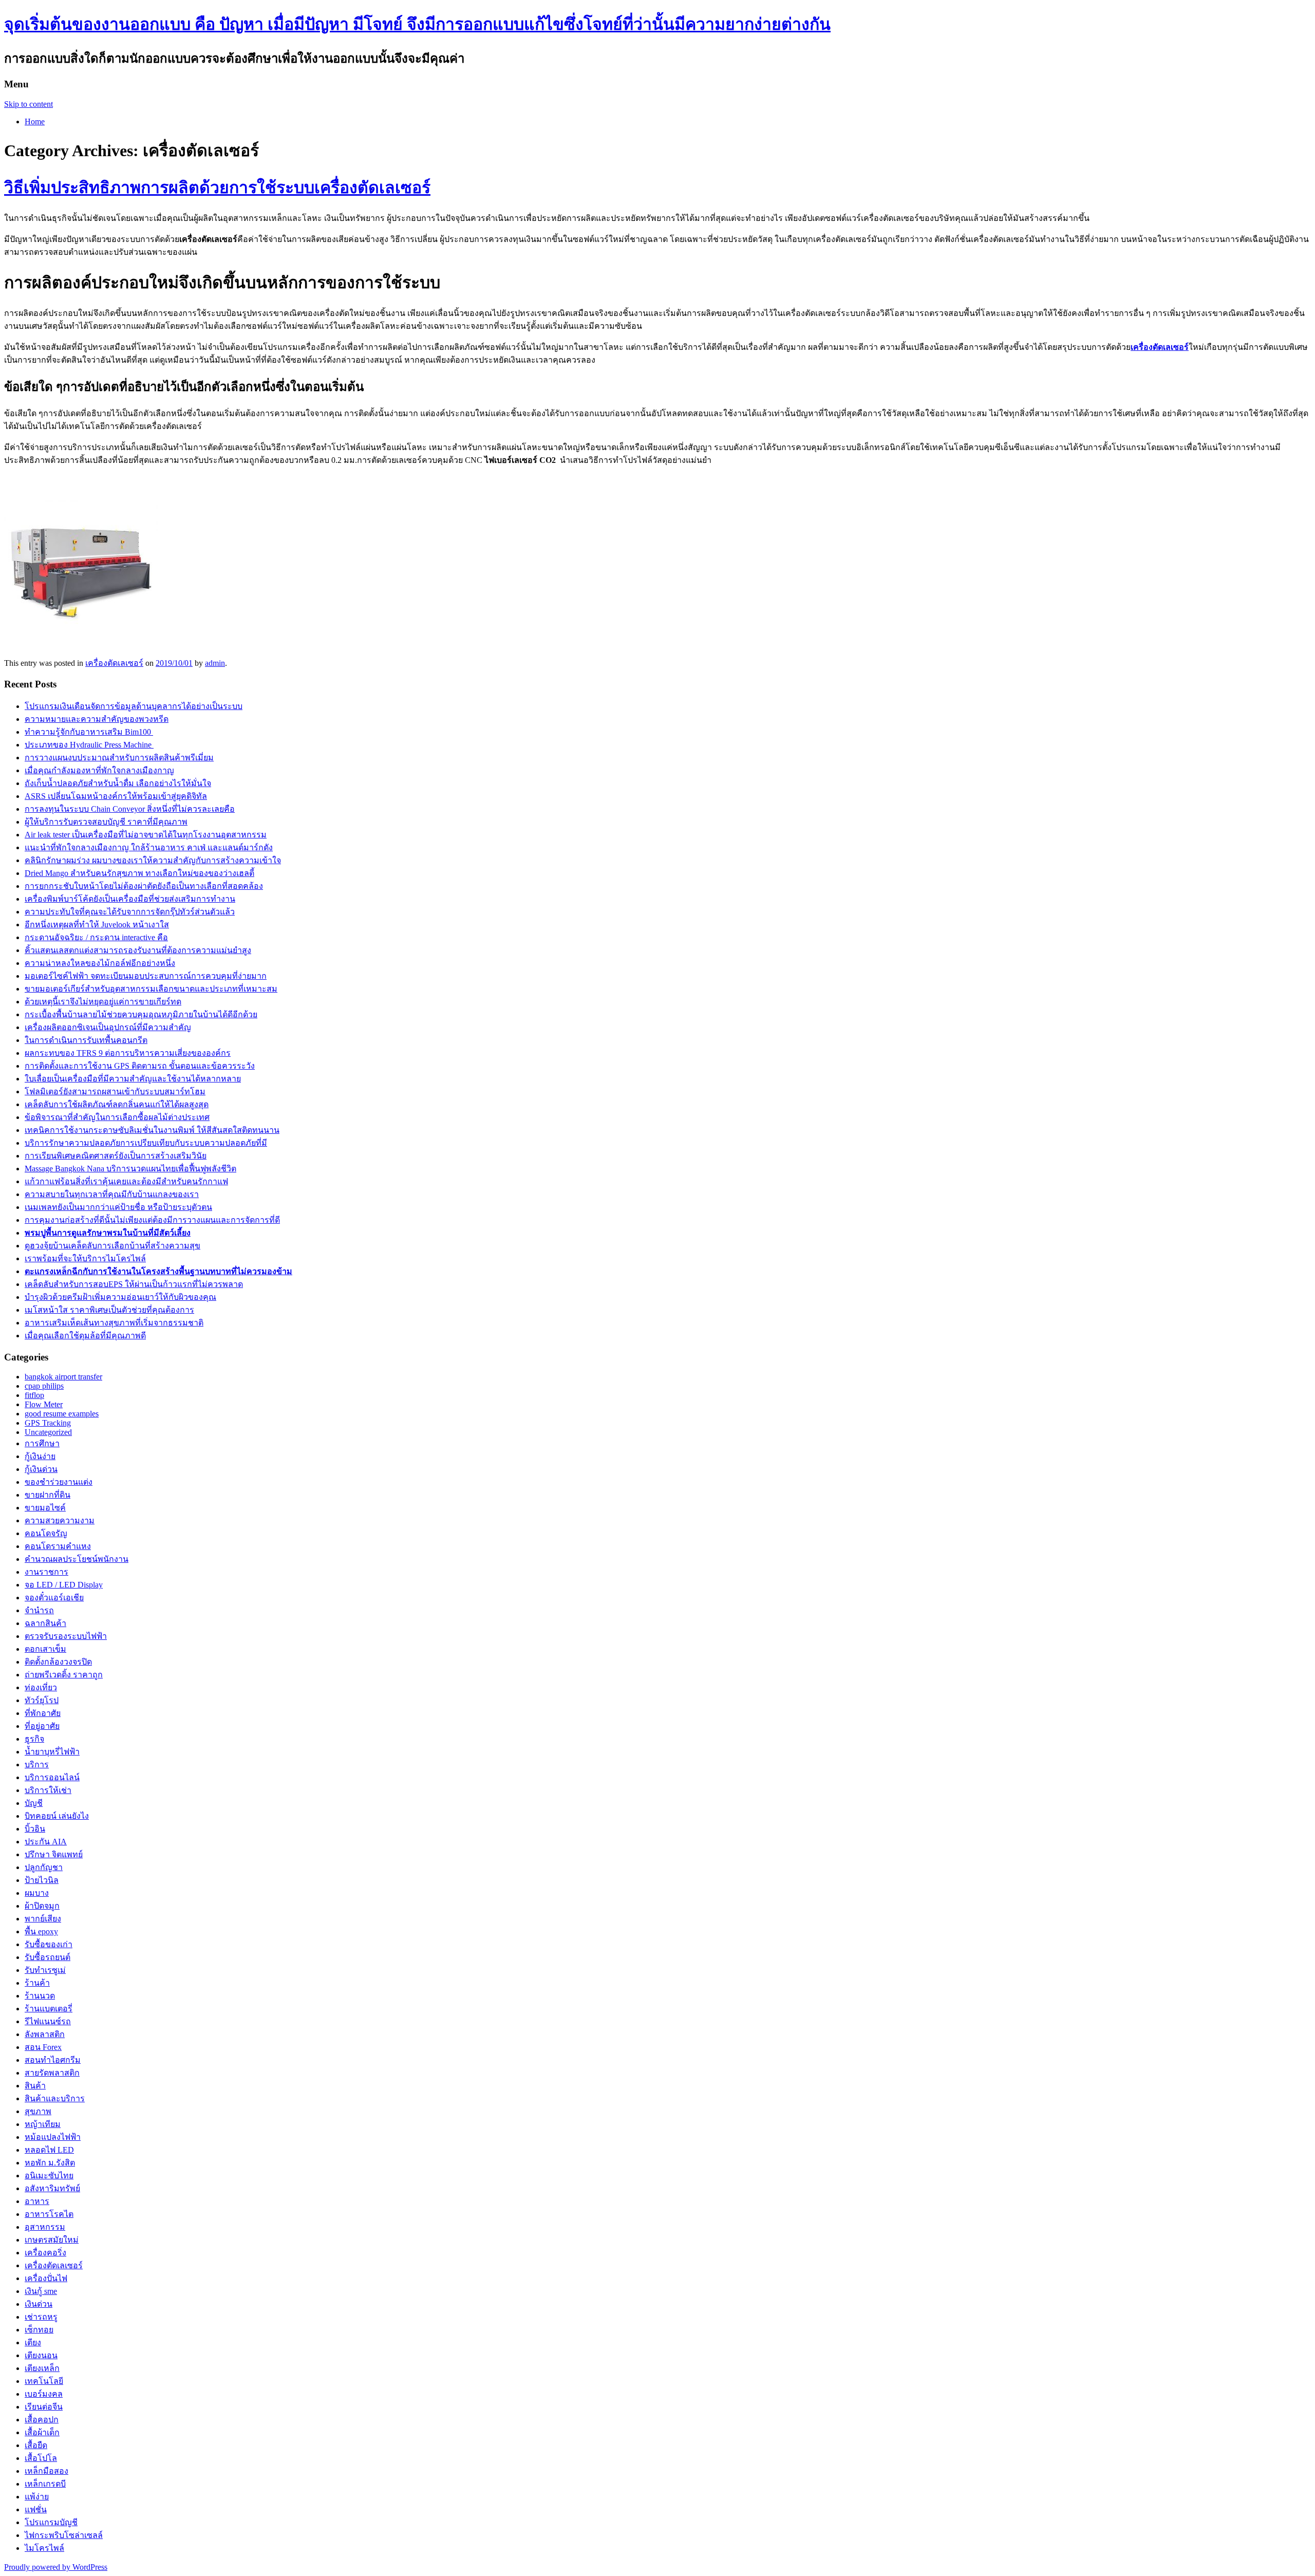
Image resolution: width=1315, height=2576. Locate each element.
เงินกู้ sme (41, 2291)
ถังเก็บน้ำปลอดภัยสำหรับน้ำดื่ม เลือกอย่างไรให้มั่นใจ (118, 783)
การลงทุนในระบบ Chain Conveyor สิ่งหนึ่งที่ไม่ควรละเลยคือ (130, 809)
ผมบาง (37, 1893)
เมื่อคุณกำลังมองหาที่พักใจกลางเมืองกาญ (99, 770)
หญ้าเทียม (43, 2124)
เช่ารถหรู (41, 2317)
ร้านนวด (40, 1996)
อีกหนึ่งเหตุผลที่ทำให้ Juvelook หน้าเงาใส (97, 925)
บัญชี (34, 1803)
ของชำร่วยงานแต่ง (59, 1482)
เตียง (33, 2342)
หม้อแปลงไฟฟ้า (53, 2137)
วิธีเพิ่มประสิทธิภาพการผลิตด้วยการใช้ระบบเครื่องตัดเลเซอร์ (217, 188)
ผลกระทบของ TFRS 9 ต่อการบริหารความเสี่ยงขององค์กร (128, 1053)
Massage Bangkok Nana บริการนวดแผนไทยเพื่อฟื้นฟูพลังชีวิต (130, 1169)
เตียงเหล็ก (42, 2368)
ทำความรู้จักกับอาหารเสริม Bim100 (89, 732)
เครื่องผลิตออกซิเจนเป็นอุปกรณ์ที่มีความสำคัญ (108, 1027)
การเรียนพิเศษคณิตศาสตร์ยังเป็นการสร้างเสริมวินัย (116, 1156)
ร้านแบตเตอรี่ (49, 2009)
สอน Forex (43, 2047)
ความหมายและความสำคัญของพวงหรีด (97, 719)
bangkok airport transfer (63, 1377)
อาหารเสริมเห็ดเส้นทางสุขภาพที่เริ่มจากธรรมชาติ (114, 1323)
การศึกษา (42, 1443)
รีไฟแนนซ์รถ (48, 2021)
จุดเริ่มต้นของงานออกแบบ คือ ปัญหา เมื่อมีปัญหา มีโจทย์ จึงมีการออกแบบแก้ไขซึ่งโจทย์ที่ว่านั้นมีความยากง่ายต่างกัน (417, 24)
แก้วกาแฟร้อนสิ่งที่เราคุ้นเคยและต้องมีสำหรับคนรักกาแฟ (126, 1181)
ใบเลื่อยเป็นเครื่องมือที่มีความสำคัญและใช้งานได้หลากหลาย (133, 1079)
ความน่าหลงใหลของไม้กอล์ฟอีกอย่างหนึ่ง (100, 963)
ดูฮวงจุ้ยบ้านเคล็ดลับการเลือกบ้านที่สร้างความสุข (112, 1246)
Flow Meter (44, 1404)
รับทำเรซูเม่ (45, 1970)
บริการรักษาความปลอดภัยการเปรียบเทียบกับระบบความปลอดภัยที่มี (146, 1143)
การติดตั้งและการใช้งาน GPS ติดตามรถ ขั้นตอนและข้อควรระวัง (140, 1066)
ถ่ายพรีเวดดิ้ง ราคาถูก (64, 1675)
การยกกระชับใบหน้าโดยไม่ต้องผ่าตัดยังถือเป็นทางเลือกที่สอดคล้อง (144, 886)
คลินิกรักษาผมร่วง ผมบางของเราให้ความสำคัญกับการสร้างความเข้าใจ (153, 860)
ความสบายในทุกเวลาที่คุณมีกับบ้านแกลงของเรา (112, 1194)
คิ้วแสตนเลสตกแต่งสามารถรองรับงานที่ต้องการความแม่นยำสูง (138, 950)
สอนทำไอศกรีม (53, 2060)
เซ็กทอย (39, 2330)
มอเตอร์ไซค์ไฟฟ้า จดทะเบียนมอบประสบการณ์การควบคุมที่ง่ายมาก (146, 976)
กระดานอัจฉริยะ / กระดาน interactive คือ (96, 937)
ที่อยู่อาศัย (42, 1726)
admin (215, 663)
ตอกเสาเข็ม (45, 1649)
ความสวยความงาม (60, 1520)
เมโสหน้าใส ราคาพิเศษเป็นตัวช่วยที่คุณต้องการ (109, 1310)
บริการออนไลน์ (52, 1777)
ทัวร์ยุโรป (42, 1700)
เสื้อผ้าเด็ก (42, 2432)
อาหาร (37, 2201)
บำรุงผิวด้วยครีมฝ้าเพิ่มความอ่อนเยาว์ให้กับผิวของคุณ (120, 1297)
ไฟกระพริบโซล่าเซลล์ (64, 2535)
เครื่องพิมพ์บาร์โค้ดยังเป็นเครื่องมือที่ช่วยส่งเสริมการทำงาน (130, 899)
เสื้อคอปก (42, 2420)
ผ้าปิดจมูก (42, 1906)
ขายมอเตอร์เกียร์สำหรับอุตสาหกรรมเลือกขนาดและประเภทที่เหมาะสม (151, 989)
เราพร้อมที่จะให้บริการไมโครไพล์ (85, 1258)
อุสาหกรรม (45, 2227)
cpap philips (44, 1386)
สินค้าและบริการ (55, 2098)
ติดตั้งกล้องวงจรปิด (58, 1662)
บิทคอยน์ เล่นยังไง (57, 1816)
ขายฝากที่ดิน (48, 1495)
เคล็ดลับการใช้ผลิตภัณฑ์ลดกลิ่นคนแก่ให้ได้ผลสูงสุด (117, 1104)
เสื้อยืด (36, 2445)
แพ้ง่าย (37, 2497)
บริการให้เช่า (48, 1790)
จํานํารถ (39, 1610)
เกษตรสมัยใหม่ (52, 2240)
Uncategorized (48, 1432)
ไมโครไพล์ (44, 2548)
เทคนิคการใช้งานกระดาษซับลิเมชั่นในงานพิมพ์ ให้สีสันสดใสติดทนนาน (152, 1130)
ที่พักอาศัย (43, 1713)
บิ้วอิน (35, 1829)
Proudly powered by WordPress (56, 2567)
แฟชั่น (36, 2509)
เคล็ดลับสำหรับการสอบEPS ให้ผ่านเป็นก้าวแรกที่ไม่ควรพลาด (134, 1284)
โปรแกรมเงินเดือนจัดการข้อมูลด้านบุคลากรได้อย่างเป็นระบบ (134, 706)
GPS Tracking (48, 1423)
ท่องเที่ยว (41, 1687)
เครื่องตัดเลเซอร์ (114, 663)
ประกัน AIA (46, 1842)
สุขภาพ (38, 2111)
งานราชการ (46, 1572)
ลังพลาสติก (45, 2034)
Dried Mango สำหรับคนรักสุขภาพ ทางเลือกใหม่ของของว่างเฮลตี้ (139, 873)
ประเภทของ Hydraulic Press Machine (89, 745)
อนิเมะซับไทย (49, 2176)
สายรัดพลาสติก (52, 2073)
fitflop (34, 1395)
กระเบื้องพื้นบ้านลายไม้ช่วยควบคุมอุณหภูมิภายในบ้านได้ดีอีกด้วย (141, 1014)
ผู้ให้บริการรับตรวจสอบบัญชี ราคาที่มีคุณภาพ (106, 822)
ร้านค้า (37, 1983)
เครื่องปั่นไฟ (46, 2278)
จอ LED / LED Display (64, 1585)
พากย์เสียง (43, 1919)
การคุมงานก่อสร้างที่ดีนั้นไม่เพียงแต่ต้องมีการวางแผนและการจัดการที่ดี (152, 1220)
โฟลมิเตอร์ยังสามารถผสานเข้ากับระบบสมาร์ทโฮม (115, 1091)
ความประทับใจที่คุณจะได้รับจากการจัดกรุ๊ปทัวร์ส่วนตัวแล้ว (130, 912)
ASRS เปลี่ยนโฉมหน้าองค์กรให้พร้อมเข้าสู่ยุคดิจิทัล (116, 796)
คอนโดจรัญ (46, 1533)
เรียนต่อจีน (44, 2407)
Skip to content (29, 104)
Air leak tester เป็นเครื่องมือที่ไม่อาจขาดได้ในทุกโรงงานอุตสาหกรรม (146, 835)
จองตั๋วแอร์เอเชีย (54, 1598)
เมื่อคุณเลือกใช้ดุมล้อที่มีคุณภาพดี (85, 1336)
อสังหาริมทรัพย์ (52, 2188)
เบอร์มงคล (44, 2394)
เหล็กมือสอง (46, 2471)
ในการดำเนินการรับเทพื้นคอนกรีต (86, 1040)
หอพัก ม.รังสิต (50, 2163)
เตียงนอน (41, 2355)
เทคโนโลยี (44, 2381)
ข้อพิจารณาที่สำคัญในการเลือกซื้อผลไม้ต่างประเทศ (117, 1117)
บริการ (37, 1765)
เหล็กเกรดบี (45, 2484)
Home (35, 122)
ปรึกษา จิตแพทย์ (54, 1854)
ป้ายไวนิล (42, 1880)
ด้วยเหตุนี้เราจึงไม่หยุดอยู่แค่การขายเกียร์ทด (103, 1002)
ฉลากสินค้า (45, 1623)
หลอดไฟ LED (49, 2150)
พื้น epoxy (41, 1931)
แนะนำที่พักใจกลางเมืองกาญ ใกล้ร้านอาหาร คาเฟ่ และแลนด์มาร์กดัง (149, 847)
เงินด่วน (39, 2304)
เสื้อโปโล (41, 2458)
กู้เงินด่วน (41, 1469)
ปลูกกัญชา (44, 1867)
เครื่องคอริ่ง (45, 2253)
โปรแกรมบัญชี (51, 2522)
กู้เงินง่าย (40, 1456)
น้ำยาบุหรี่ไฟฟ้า (52, 1752)
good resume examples (62, 1414)
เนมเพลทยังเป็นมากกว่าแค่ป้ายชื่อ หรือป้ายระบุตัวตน (118, 1207)
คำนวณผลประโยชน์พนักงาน (77, 1559)
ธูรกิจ (34, 1739)
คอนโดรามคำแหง (58, 1546)
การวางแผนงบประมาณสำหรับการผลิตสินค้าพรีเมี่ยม (119, 758)
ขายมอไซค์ (45, 1508)
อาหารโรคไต (49, 2214)
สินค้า (35, 2086)
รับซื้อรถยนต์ (48, 1957)
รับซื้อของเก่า (49, 1944)
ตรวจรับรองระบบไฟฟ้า (66, 1636)
